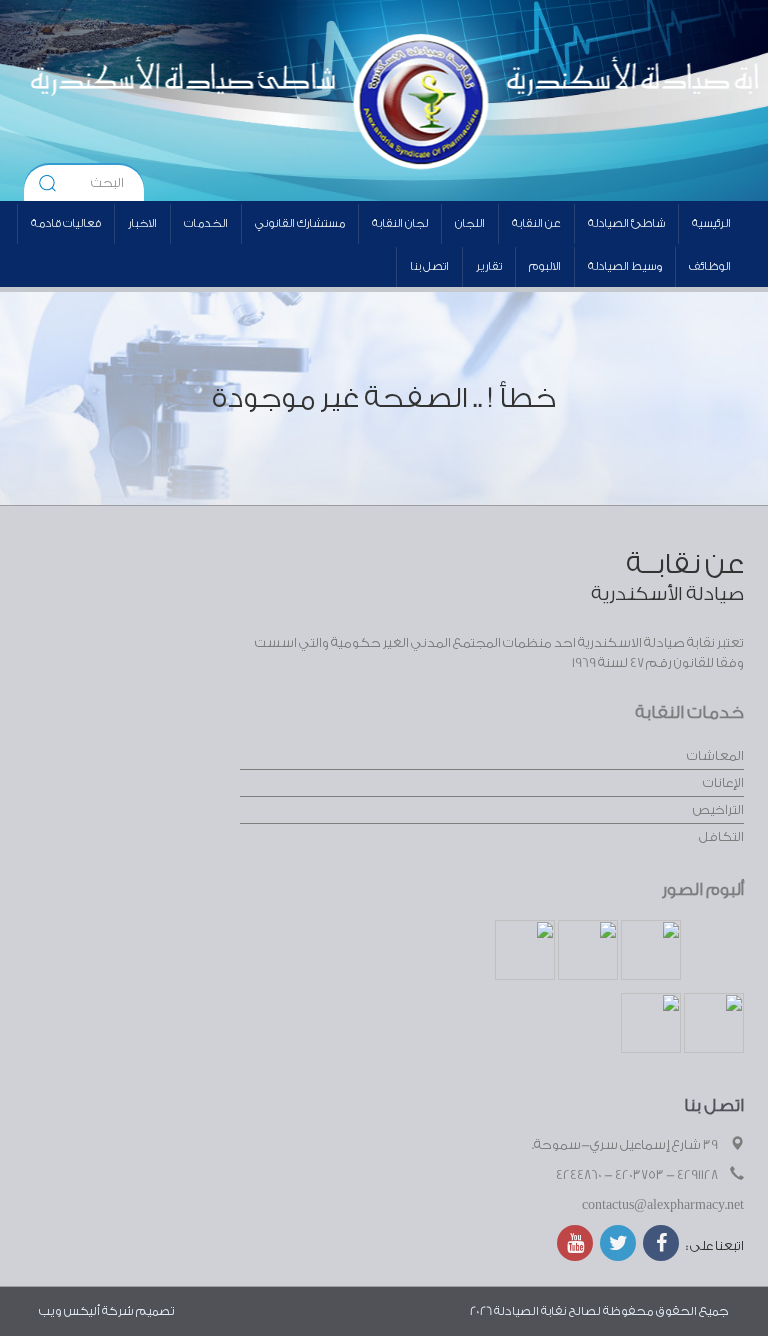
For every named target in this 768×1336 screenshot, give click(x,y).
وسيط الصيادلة (625, 266)
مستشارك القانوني (300, 223)
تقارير (489, 266)
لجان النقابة (400, 223)
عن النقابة (536, 223)
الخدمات (206, 223)
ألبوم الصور (703, 889)
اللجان (470, 223)
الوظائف (710, 266)
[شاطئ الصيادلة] (221, 100)
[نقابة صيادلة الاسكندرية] (516, 100)
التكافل (721, 836)
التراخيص (718, 809)
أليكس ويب (69, 1311)
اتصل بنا (429, 266)
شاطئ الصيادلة (626, 223)
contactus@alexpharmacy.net (663, 1204)
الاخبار (142, 223)
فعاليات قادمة (66, 223)
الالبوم (545, 266)
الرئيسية (711, 223)
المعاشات (715, 755)
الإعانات (723, 782)
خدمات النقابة (689, 712)
